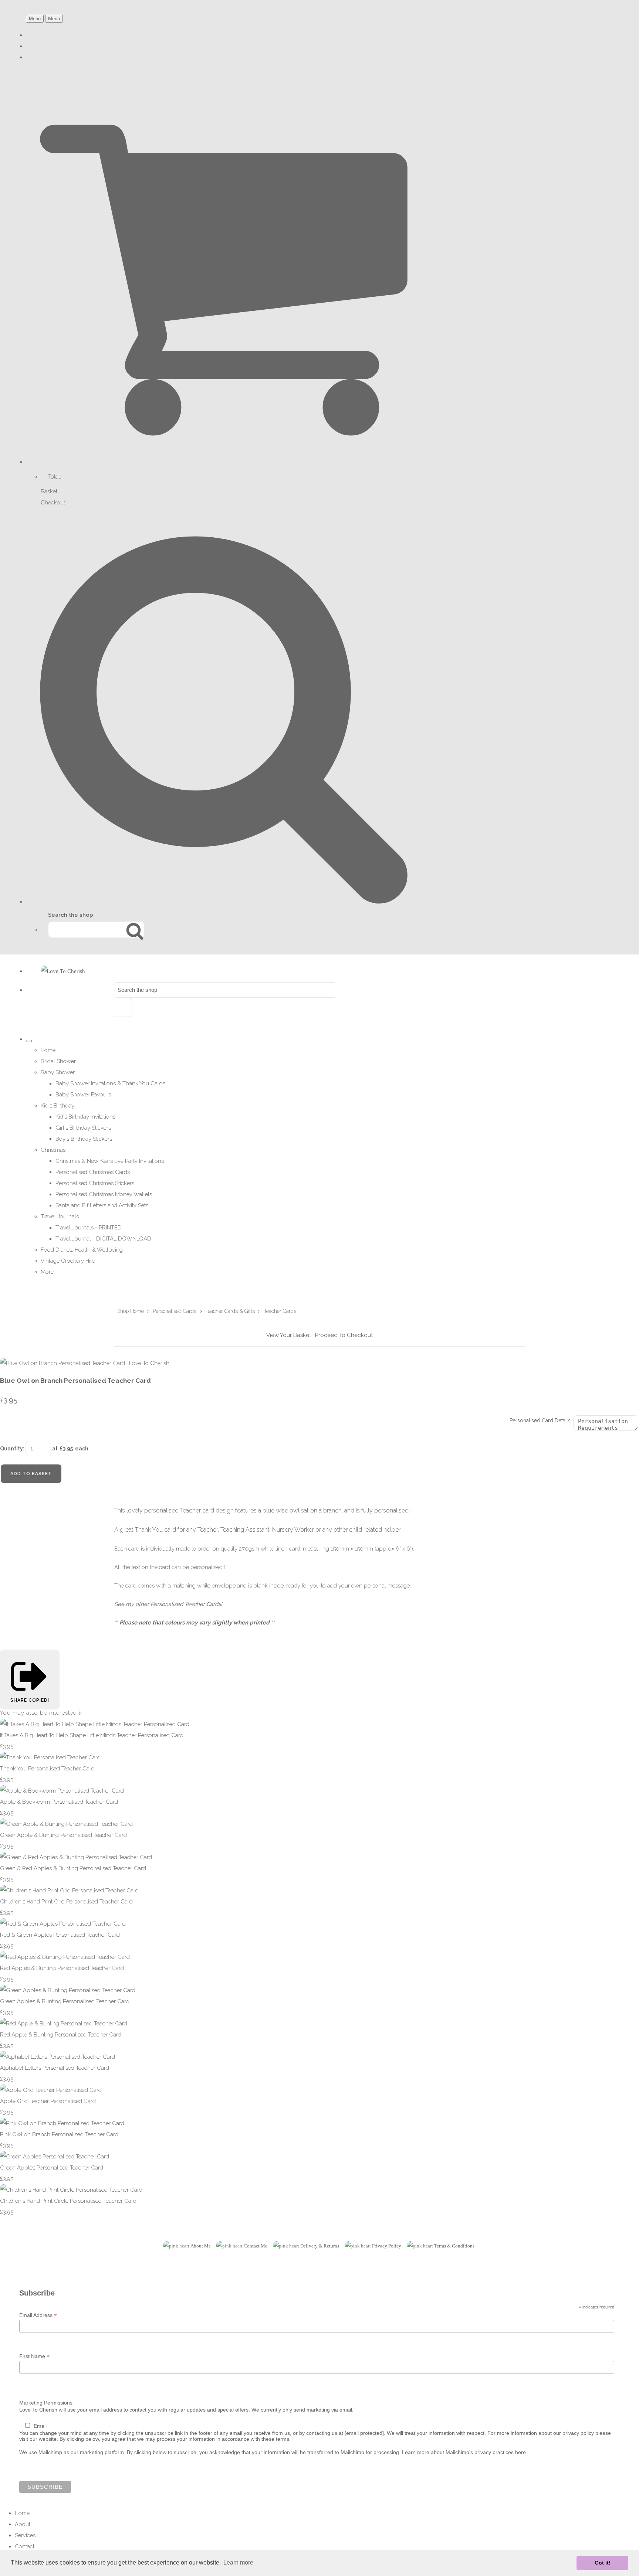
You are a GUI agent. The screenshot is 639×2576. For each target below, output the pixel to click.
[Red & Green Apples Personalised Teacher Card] (63, 1924)
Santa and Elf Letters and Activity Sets (102, 1205)
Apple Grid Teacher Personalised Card (48, 2101)
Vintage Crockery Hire (68, 1261)
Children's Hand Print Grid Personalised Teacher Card (66, 1902)
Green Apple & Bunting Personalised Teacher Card (63, 1835)
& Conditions (461, 2246)
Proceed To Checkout (344, 1335)
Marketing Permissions (46, 2403)
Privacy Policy (387, 2246)
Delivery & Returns (320, 2246)
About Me (201, 2246)
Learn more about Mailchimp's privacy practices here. (465, 2452)
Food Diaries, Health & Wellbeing (82, 1250)
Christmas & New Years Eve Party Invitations (110, 1161)
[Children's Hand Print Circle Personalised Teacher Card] (71, 2190)
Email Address (38, 2315)
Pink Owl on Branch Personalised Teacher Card (59, 2134)
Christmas (53, 1150)
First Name (34, 2356)
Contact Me (256, 2246)
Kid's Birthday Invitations (85, 1117)
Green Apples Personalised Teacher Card (52, 2168)
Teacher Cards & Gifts (230, 1311)
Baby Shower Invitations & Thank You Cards (110, 1083)
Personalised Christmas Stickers (95, 1183)
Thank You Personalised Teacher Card (47, 1769)
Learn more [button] (238, 2563)
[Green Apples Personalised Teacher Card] (55, 2157)
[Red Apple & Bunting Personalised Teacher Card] (64, 2024)
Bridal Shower (58, 1061)
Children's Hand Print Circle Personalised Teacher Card (68, 2201)
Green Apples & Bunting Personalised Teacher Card (65, 2001)
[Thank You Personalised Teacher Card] (50, 1757)
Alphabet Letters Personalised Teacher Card (55, 2068)
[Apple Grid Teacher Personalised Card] (51, 2090)
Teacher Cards (280, 1311)
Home (48, 1050)
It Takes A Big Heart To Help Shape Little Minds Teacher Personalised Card (92, 1735)
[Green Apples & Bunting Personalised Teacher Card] (68, 1990)
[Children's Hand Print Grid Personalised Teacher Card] (69, 1891)
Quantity (11, 1449)
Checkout (53, 503)
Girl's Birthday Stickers (83, 1128)
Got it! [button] (603, 2563)
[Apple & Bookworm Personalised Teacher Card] (62, 1791)
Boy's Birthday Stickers (84, 1139)
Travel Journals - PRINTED (89, 1228)
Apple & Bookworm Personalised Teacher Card (59, 1802)
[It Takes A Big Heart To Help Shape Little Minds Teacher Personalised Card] (95, 1724)
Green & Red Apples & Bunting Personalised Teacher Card (73, 1868)
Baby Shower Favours (83, 1095)
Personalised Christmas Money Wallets (104, 1194)
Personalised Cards (175, 1311)
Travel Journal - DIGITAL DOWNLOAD (103, 1239)
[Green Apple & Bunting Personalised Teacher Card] (66, 1824)
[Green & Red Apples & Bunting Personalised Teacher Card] (76, 1857)
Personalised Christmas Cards (93, 1172)
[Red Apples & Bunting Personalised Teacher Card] (65, 1957)
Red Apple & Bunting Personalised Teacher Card (61, 2035)
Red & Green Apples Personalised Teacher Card (60, 1935)
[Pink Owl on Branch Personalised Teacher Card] (62, 2123)
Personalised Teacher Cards (186, 1604)
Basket (49, 491)
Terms (441, 2246)
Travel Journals (60, 1216)
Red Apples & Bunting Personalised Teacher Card (62, 1968)
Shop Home (131, 1311)
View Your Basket (289, 1335)
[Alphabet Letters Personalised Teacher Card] (58, 2057)
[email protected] (364, 2433)
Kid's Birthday (58, 1106)
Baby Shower (58, 1072)
